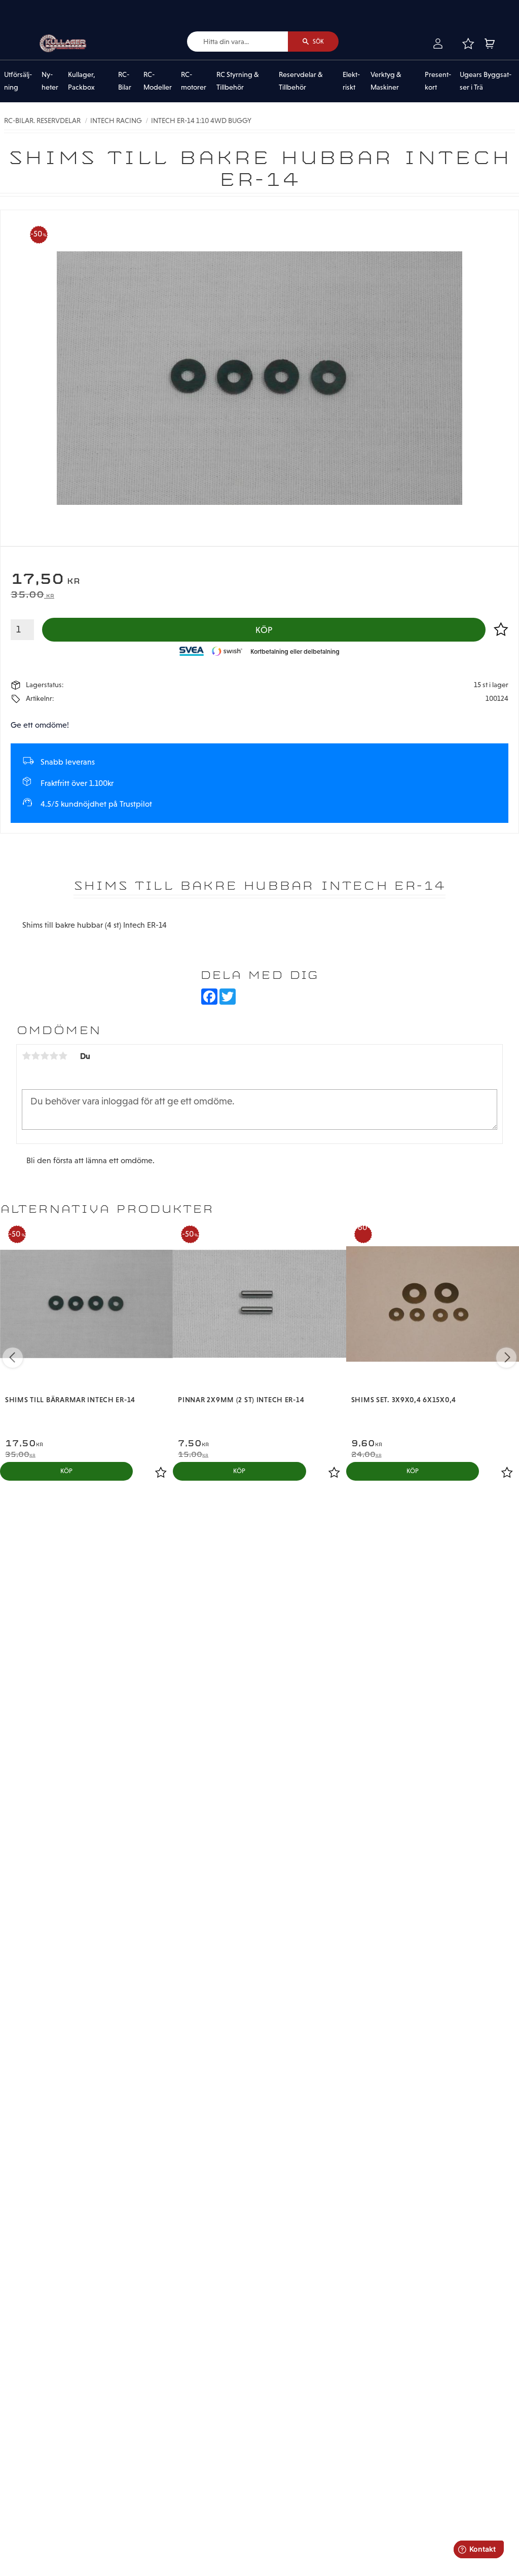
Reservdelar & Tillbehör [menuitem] (301, 81)
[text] (259, 580)
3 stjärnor (45, 1056)
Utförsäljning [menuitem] (18, 81)
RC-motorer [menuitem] (194, 81)
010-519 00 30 (42, 7)
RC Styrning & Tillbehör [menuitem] (238, 81)
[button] (468, 44)
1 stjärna (26, 1056)
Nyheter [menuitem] (50, 81)
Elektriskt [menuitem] (351, 81)
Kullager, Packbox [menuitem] (82, 81)
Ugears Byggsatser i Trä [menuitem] (486, 81)
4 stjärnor (54, 1056)
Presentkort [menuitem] (438, 81)
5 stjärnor (63, 1056)
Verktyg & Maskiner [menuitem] (386, 81)
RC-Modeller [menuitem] (158, 81)
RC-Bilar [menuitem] (125, 81)
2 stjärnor (35, 1056)
